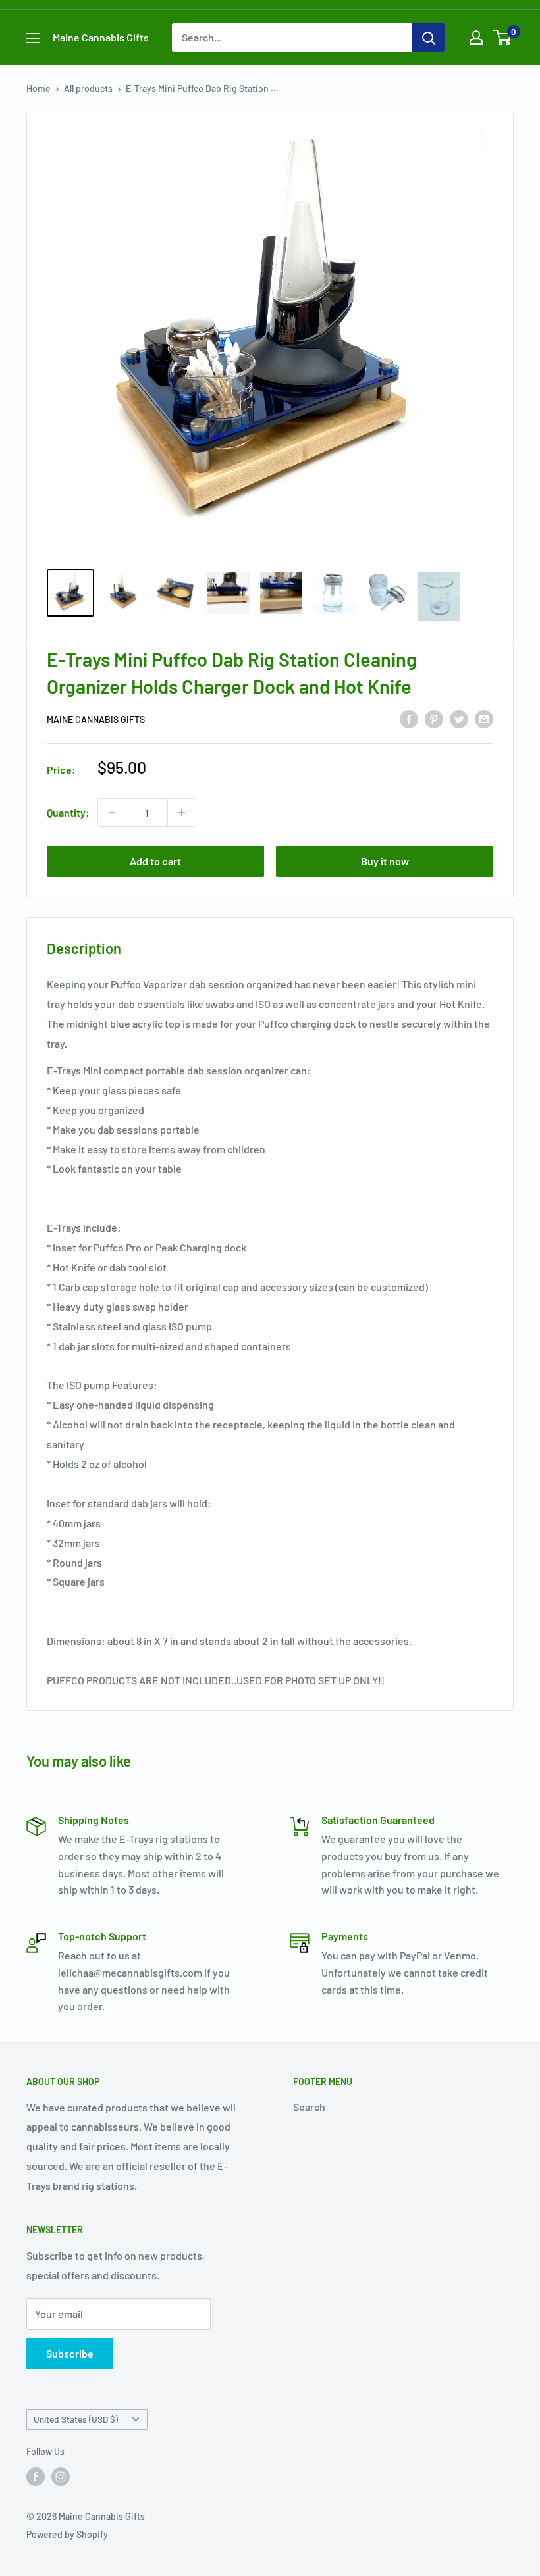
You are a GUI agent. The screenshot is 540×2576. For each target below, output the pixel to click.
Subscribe (70, 2353)
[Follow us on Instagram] (61, 2477)
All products (88, 88)
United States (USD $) (76, 2419)
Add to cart (155, 861)
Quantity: (68, 812)
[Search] (429, 38)
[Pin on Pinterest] (434, 718)
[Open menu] (33, 38)
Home (39, 88)
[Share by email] (484, 718)
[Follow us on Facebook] (36, 2477)
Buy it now (385, 861)
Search (309, 2107)
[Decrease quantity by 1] (112, 813)
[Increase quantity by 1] (182, 813)
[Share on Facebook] (409, 718)
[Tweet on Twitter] (459, 718)
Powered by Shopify (67, 2534)
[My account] (476, 38)
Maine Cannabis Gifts (96, 720)
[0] (503, 38)
